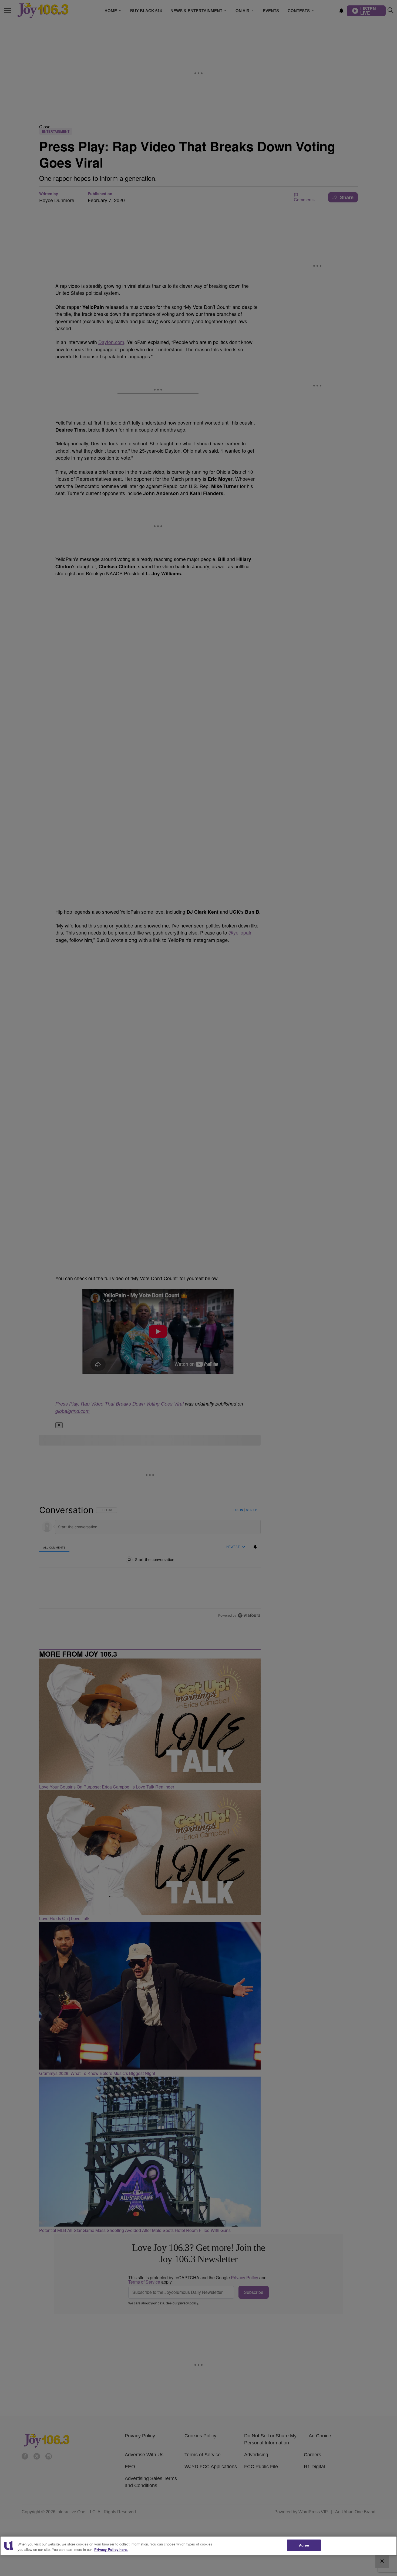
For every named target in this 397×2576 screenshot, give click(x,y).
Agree (304, 2545)
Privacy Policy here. (111, 2549)
